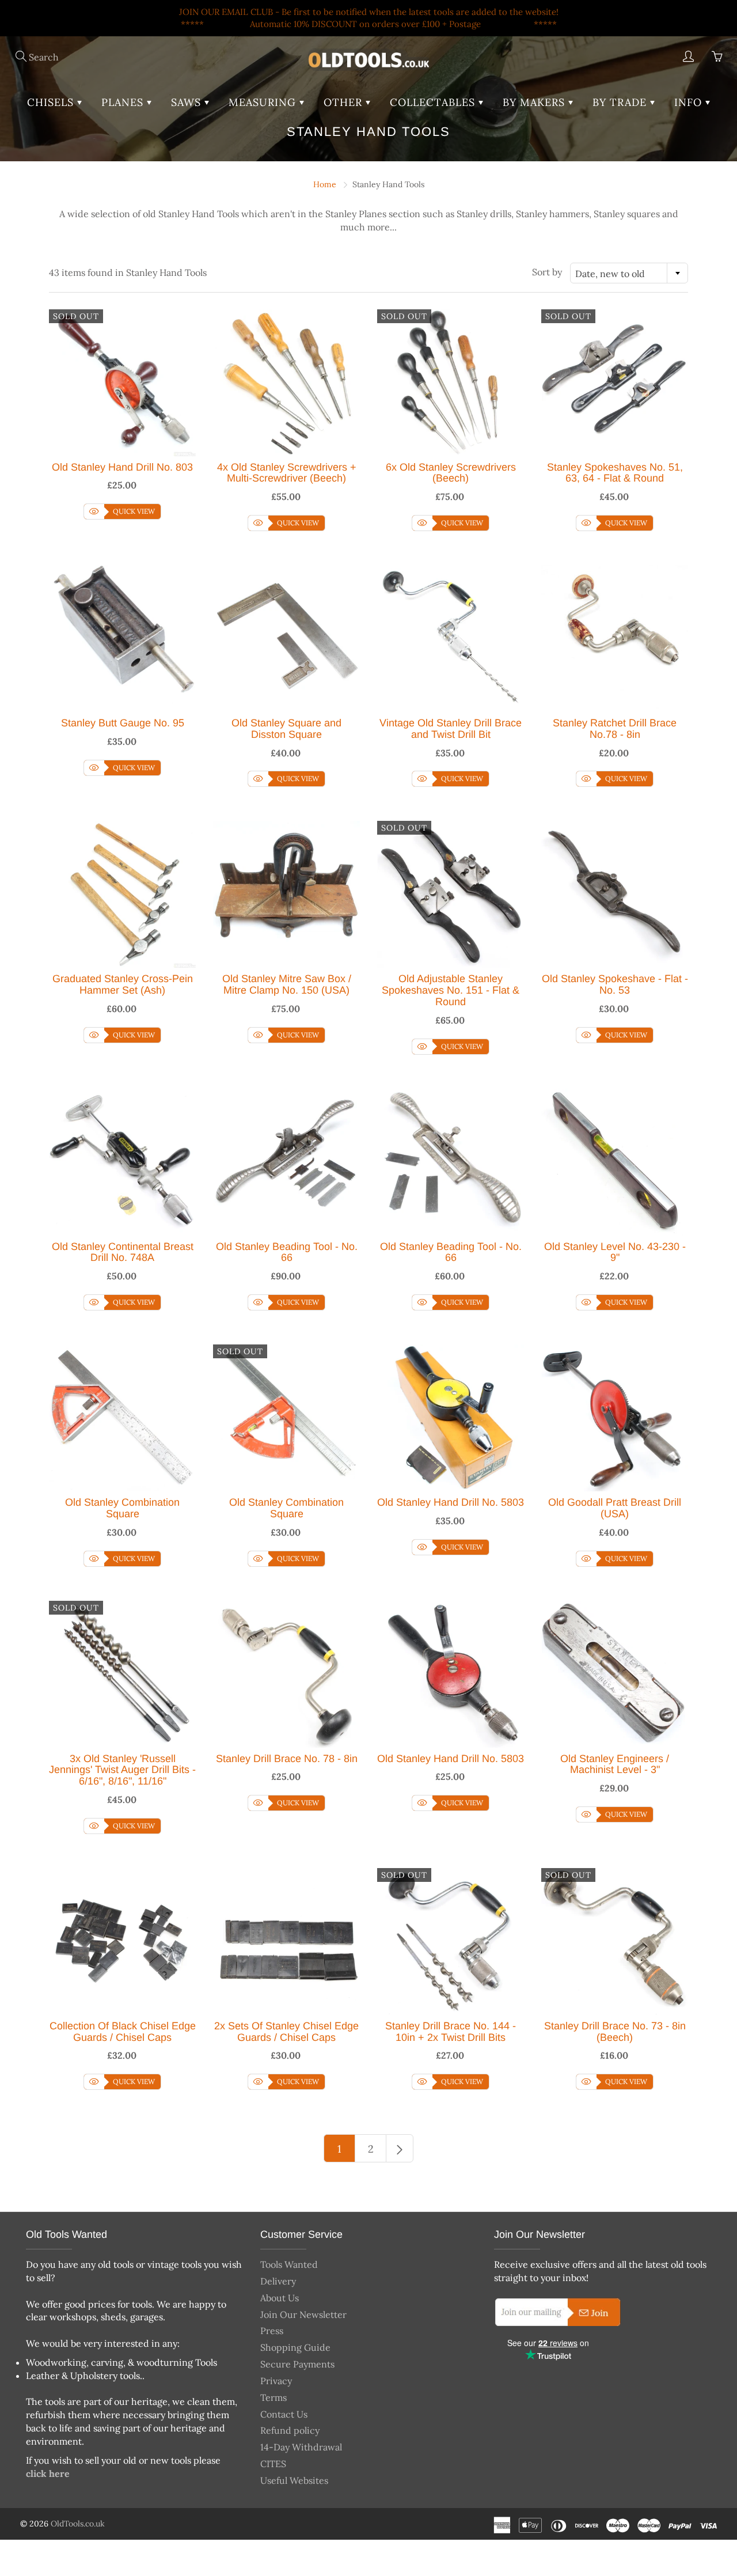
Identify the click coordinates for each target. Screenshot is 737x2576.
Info (690, 102)
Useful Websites (294, 2480)
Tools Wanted (289, 2264)
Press (272, 2331)
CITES (273, 2464)
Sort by (547, 272)
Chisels (52, 102)
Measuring (264, 102)
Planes (124, 102)
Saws (188, 102)
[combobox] (629, 273)
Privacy (276, 2381)
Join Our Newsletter (303, 2314)
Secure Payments (297, 2364)
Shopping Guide (295, 2347)
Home (325, 184)
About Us (280, 2298)
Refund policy (290, 2430)
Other (345, 102)
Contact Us (284, 2414)
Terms (273, 2397)
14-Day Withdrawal (301, 2447)
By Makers (535, 102)
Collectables (434, 102)
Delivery (278, 2281)
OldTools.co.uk (78, 2524)
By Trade (621, 102)
